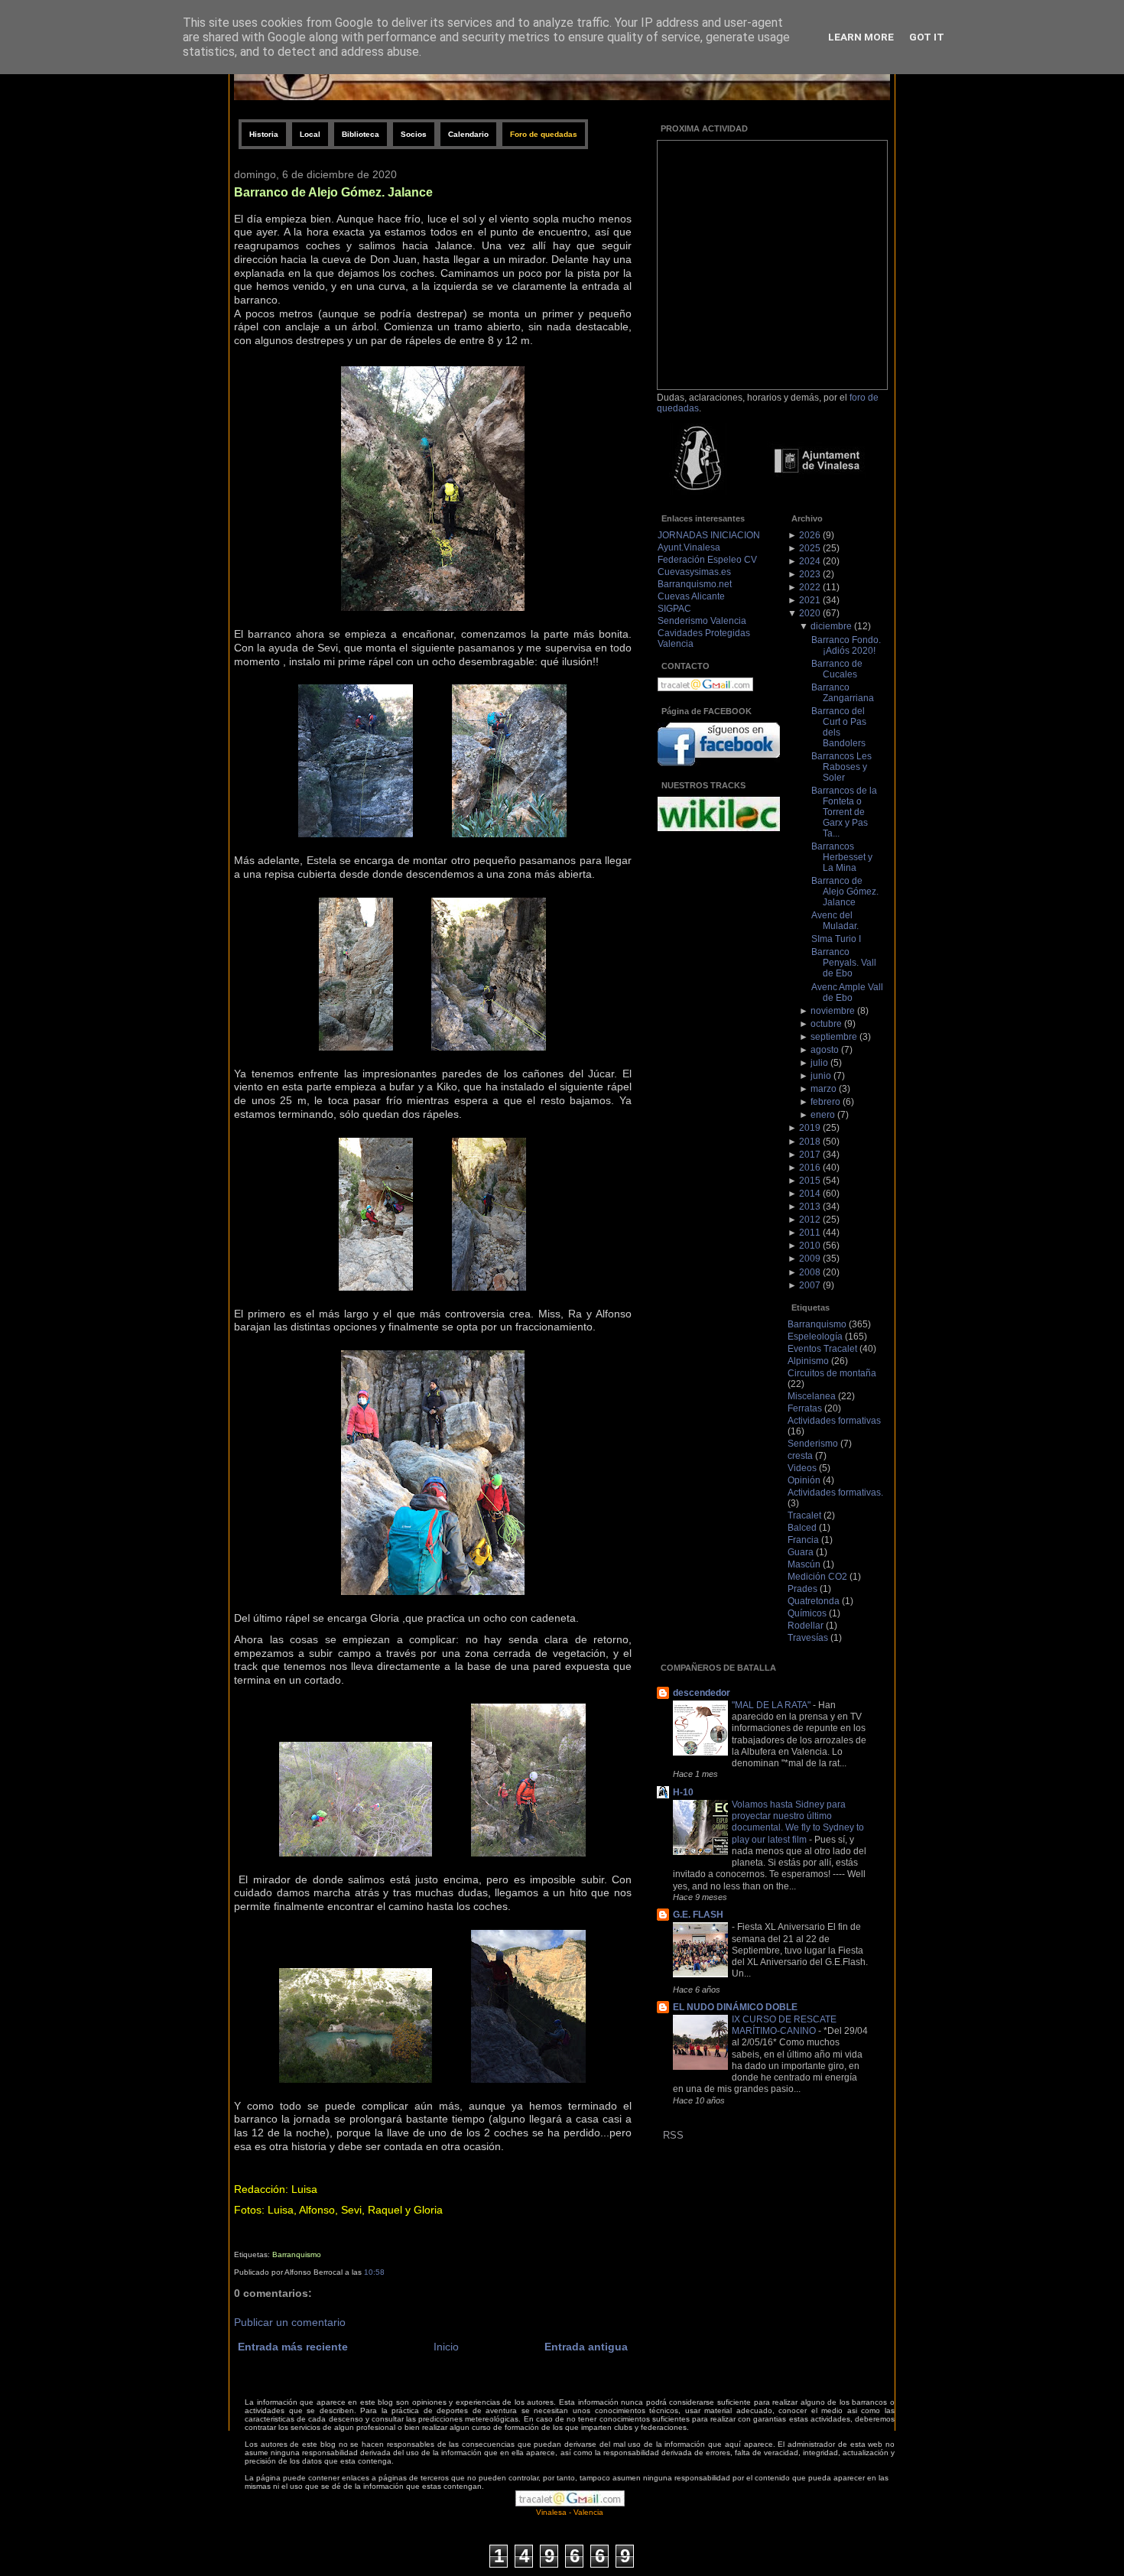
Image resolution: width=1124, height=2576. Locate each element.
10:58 (374, 2272)
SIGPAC (674, 609)
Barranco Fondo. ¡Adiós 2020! (846, 645)
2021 (810, 600)
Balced (802, 1528)
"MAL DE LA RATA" (772, 1705)
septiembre (834, 1037)
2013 (810, 1207)
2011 (810, 1233)
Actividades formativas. (835, 1493)
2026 (810, 535)
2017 (810, 1155)
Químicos (807, 1613)
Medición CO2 (817, 1577)
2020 (810, 613)
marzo (824, 1089)
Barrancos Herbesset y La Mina (842, 857)
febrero (825, 1102)
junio (821, 1076)
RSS (673, 2135)
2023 (810, 574)
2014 (810, 1194)
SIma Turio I (836, 939)
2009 (810, 1259)
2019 (810, 1128)
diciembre (831, 626)
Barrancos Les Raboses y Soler (841, 767)
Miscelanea (812, 1396)
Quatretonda (814, 1601)
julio (819, 1063)
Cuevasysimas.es (694, 572)
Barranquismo (297, 2254)
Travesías (808, 1638)
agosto (825, 1050)
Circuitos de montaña (832, 1373)
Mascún (804, 1564)
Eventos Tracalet (822, 1349)
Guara (801, 1552)
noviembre (833, 1011)
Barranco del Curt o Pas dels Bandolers (839, 727)
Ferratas (805, 1408)
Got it (927, 37)
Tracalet (804, 1515)
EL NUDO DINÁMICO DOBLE (735, 2007)
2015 (810, 1181)
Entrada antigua (586, 2347)
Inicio (446, 2347)
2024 (810, 561)
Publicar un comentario (290, 2323)
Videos (802, 1468)
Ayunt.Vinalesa (689, 547)
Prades (802, 1589)
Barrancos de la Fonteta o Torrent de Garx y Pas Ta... (844, 812)
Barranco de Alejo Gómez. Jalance (333, 192)
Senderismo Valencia (702, 621)
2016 (810, 1168)
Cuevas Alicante (691, 596)
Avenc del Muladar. (835, 921)
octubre (826, 1024)
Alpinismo (808, 1361)
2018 (810, 1142)
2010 (810, 1246)
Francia (803, 1540)
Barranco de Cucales (837, 669)
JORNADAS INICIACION (709, 535)
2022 (810, 587)
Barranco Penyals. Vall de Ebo (844, 963)
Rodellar (806, 1626)
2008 (810, 1272)
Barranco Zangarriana (843, 693)
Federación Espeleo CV (707, 560)
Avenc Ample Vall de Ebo (847, 992)
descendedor (702, 1693)
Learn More (861, 37)
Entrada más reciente (293, 2347)
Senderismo (813, 1444)
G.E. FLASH (698, 1915)
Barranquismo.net (695, 584)
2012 (810, 1220)
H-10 (683, 1792)
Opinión (804, 1480)
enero (823, 1115)
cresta (800, 1456)
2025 (810, 548)
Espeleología (815, 1337)
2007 (810, 1285)
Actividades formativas (834, 1421)
